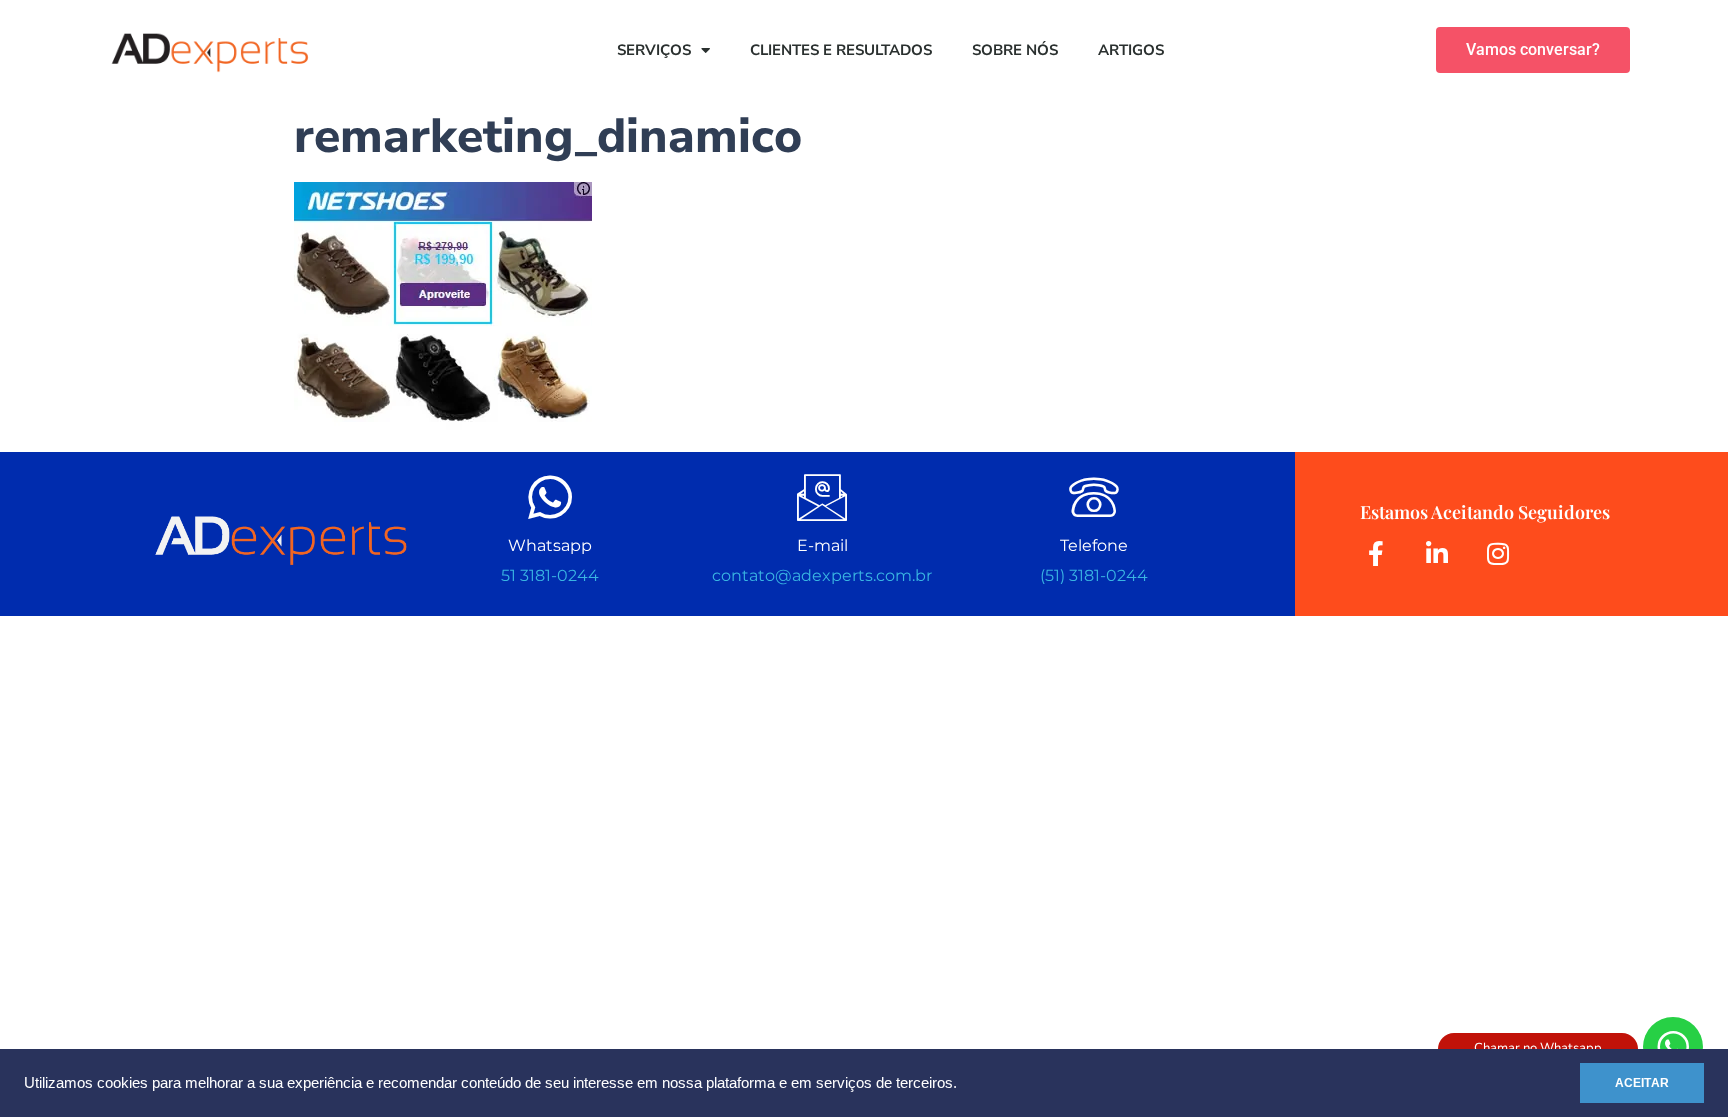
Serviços (654, 50)
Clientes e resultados (841, 50)
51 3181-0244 (550, 575)
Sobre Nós (1015, 50)
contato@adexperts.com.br (822, 575)
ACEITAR (1642, 1083)
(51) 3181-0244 (1094, 575)
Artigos (1131, 50)
